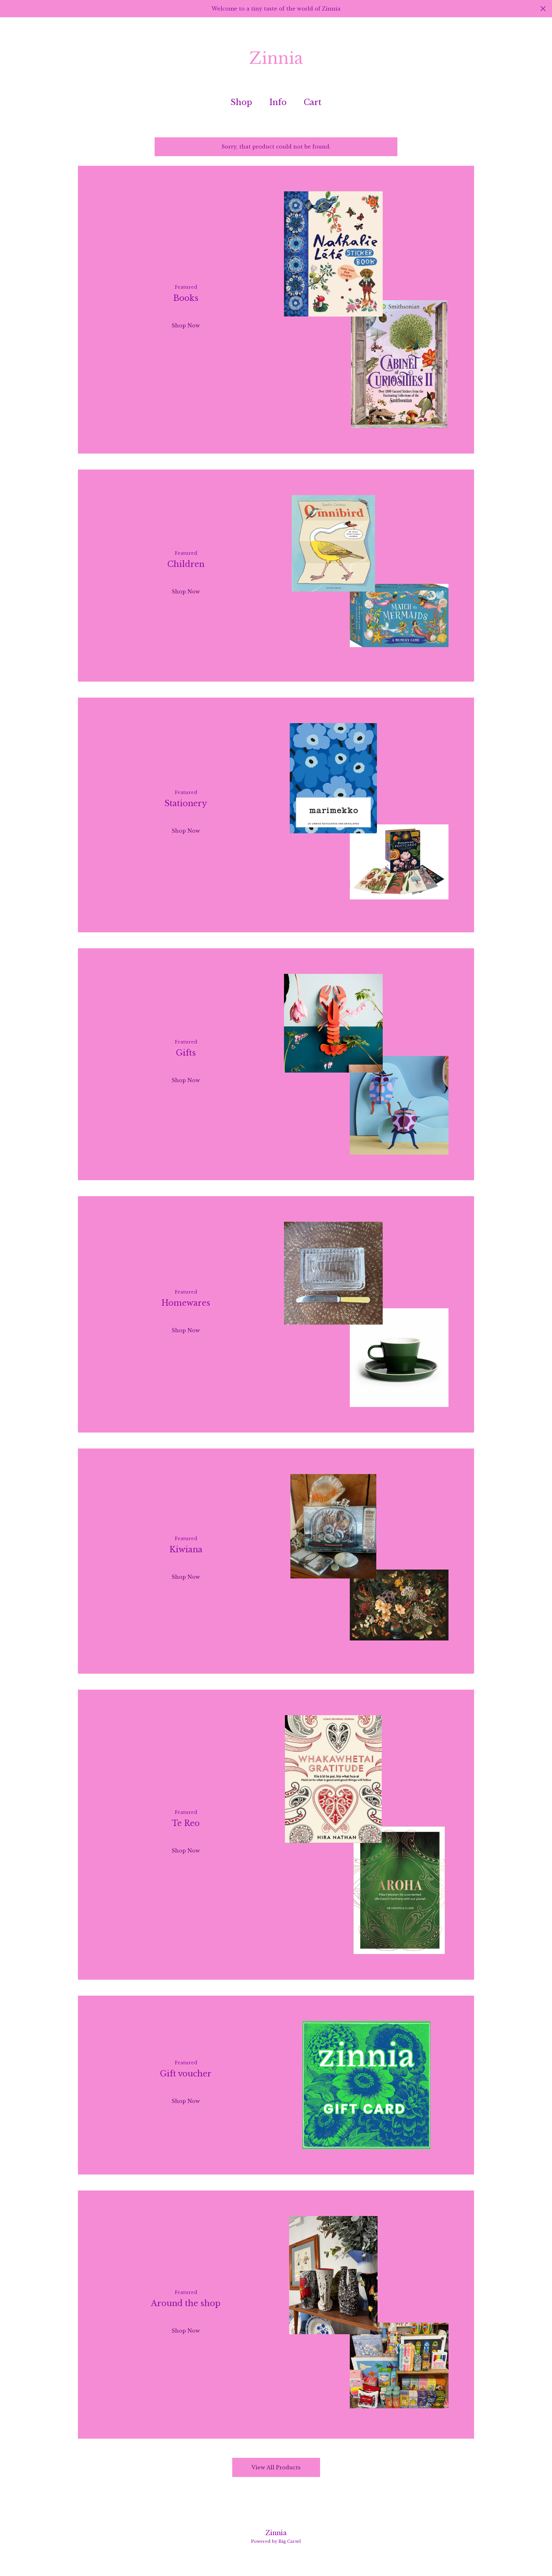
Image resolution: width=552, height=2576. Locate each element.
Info (278, 102)
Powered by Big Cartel (276, 2541)
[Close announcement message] (543, 9)
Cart (315, 102)
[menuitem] (241, 103)
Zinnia (276, 58)
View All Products (276, 2467)
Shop (241, 102)
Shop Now (186, 325)
